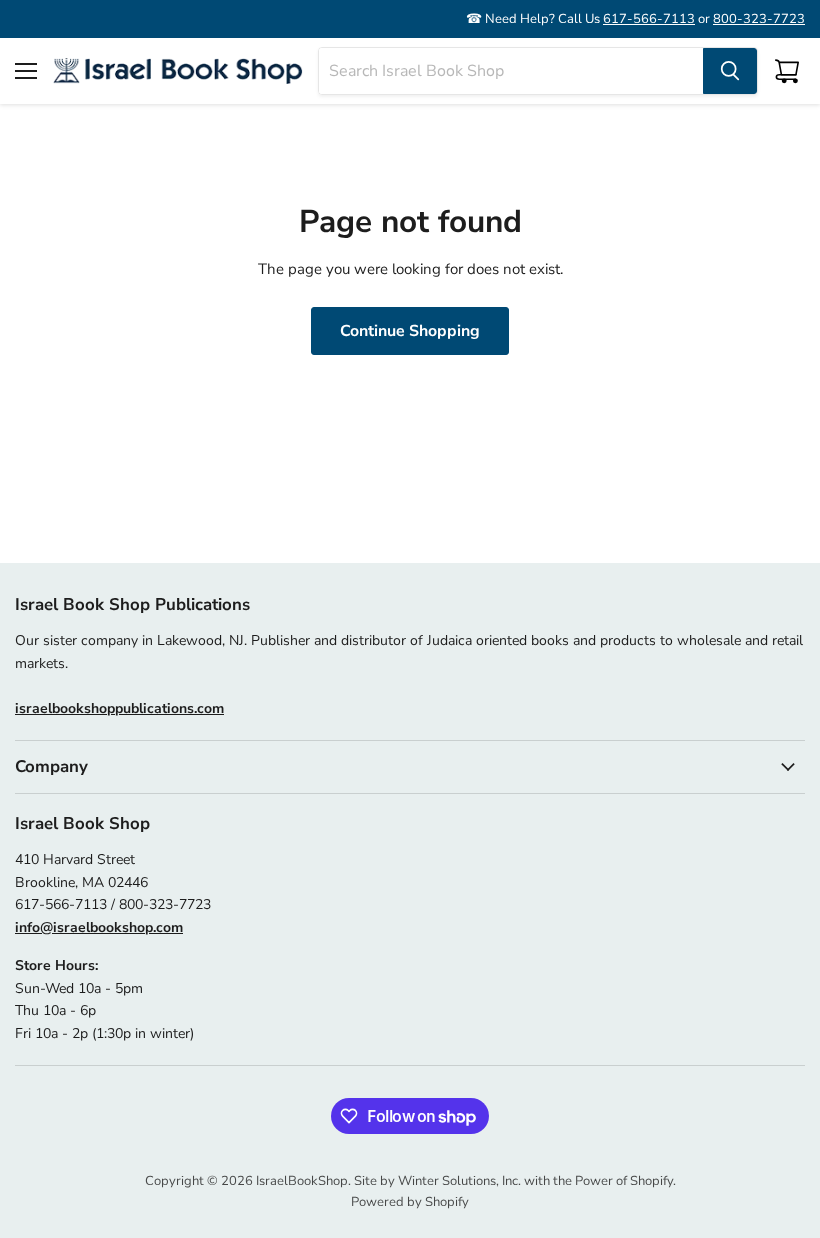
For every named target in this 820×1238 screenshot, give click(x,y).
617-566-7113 (649, 19)
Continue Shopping (410, 331)
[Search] (730, 71)
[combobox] (511, 71)
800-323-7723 (759, 19)
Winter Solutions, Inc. (459, 1181)
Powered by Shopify (410, 1202)
